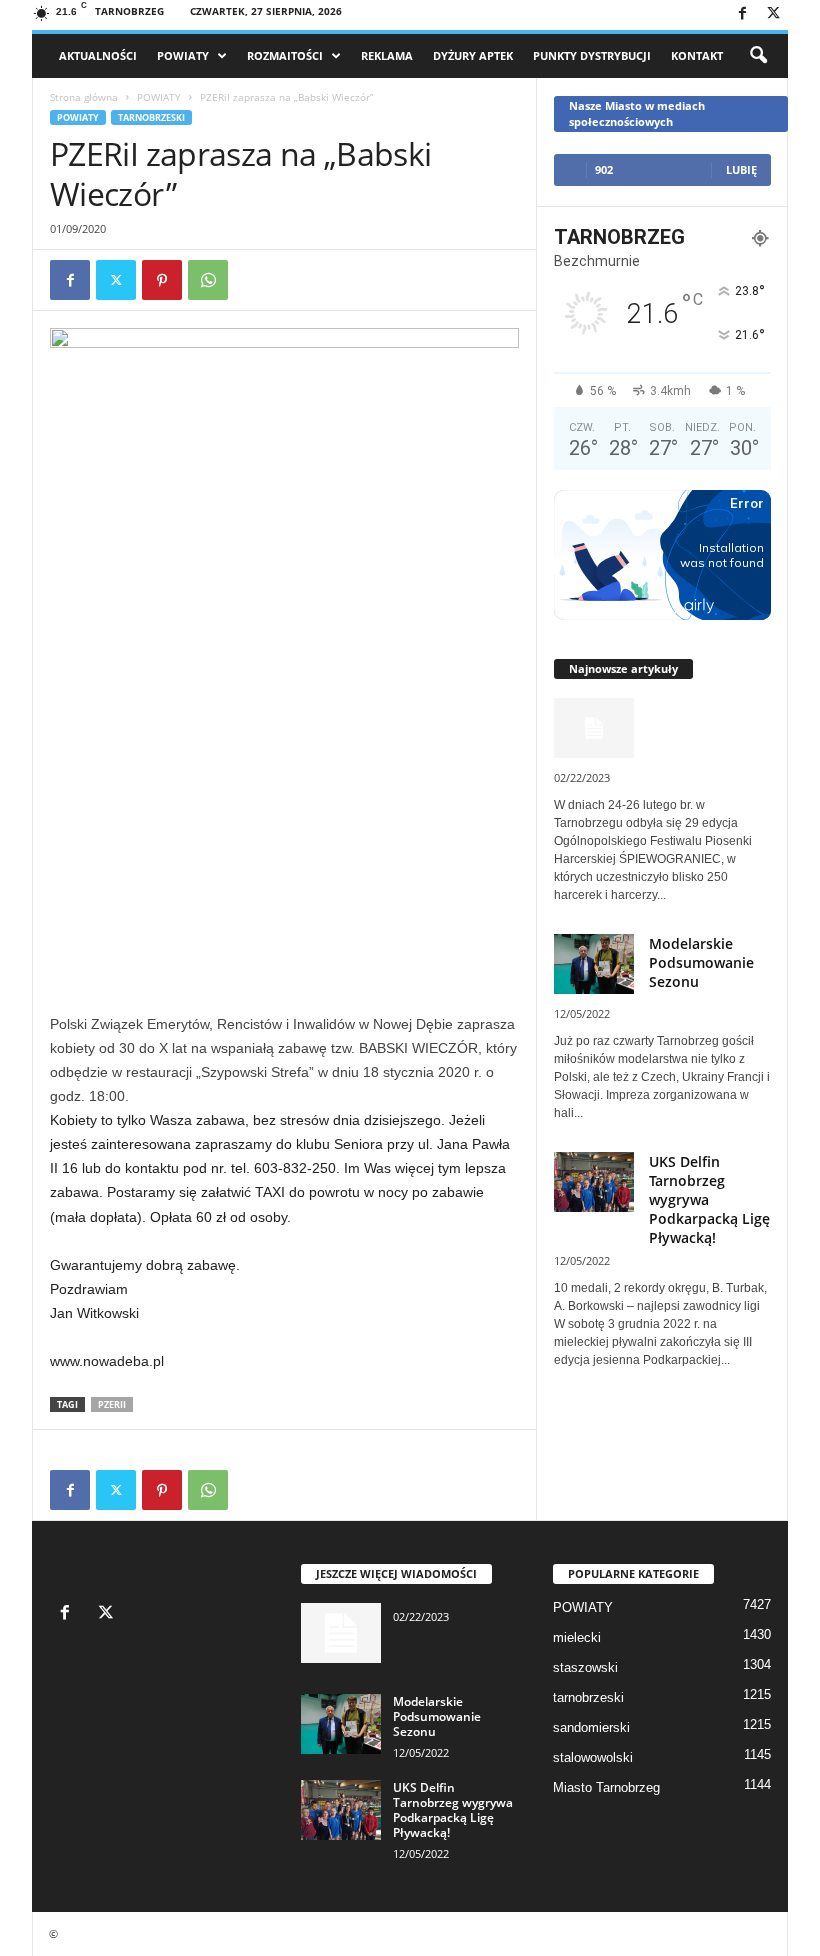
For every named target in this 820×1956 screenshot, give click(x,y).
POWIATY (183, 55)
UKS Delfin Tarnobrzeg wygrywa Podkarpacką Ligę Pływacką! (453, 1810)
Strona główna (84, 97)
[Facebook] (742, 14)
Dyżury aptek (473, 55)
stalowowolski (593, 1757)
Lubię (741, 169)
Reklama (387, 55)
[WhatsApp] (208, 280)
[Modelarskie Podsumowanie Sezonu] (341, 1724)
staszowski (585, 1667)
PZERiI (112, 1404)
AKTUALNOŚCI (98, 55)
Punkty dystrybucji (592, 55)
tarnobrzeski (151, 117)
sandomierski (591, 1727)
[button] (758, 56)
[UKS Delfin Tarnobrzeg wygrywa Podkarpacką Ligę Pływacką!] (341, 1810)
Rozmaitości (285, 55)
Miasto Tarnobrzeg (606, 1787)
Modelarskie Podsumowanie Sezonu (701, 962)
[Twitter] (773, 14)
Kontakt (697, 55)
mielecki (577, 1637)
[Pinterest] (162, 280)
